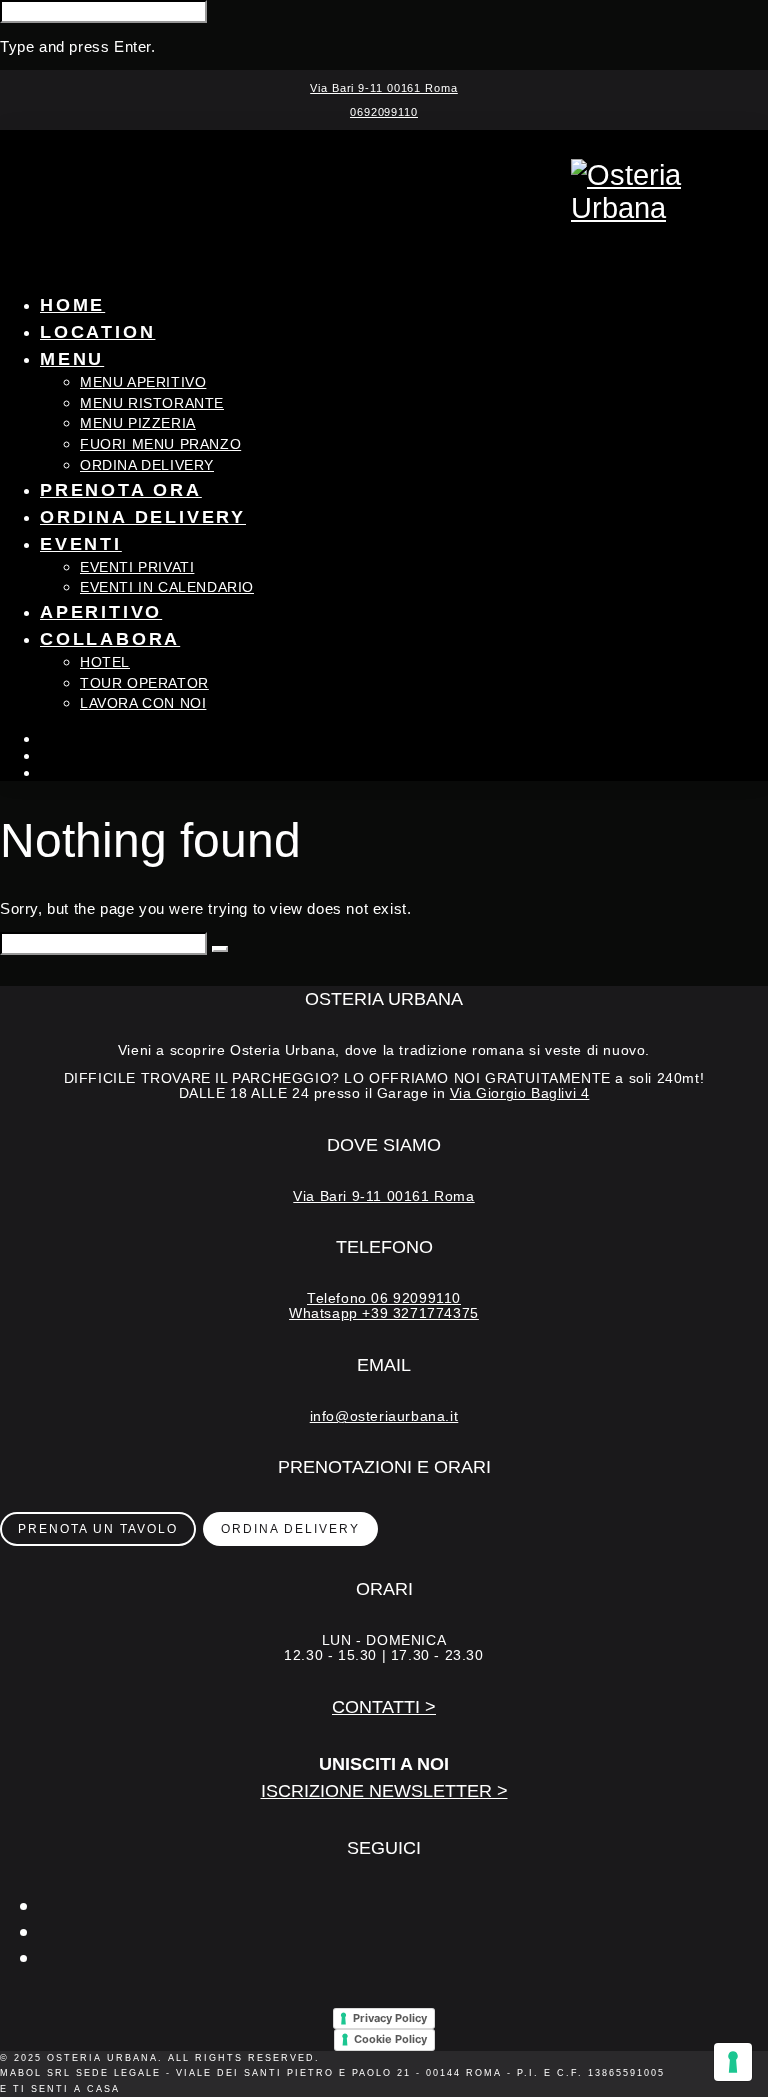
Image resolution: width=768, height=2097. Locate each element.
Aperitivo (101, 612)
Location (97, 332)
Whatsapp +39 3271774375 (384, 1313)
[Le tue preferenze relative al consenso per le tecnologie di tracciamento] (733, 2062)
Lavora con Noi (143, 703)
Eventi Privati (137, 567)
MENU (72, 359)
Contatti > (384, 1707)
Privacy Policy (390, 2018)
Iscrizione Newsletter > (384, 1791)
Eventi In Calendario (167, 587)
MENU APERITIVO (143, 382)
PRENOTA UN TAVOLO (98, 1529)
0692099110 (384, 112)
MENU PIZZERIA (138, 423)
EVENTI (81, 544)
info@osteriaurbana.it (384, 1416)
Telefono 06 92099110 (384, 1298)
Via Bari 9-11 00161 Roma (384, 88)
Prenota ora (121, 490)
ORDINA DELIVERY (147, 465)
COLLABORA (110, 639)
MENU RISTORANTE (152, 403)
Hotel (105, 662)
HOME (72, 305)
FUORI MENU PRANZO (160, 444)
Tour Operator (144, 683)
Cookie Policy (390, 2039)
